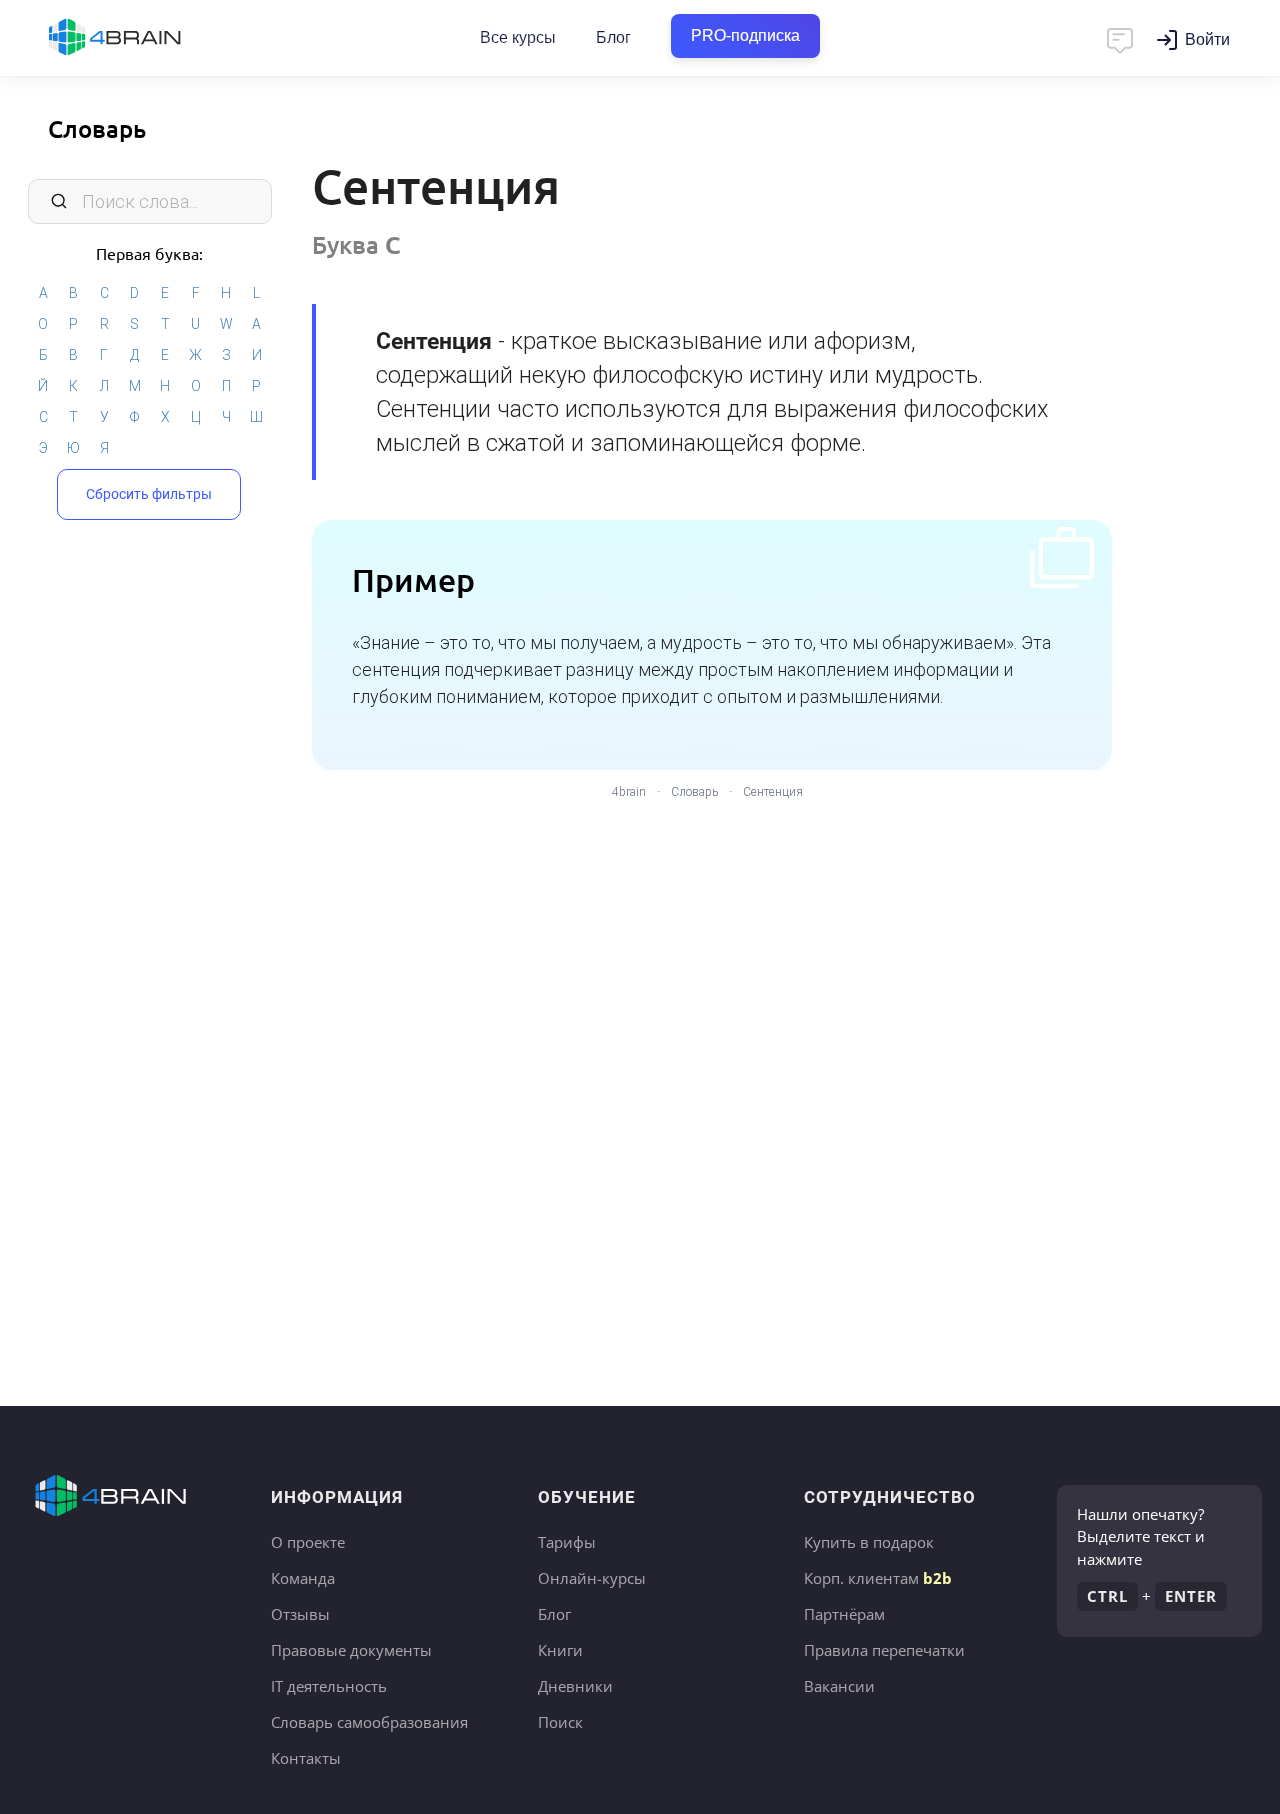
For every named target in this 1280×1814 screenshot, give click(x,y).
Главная (150, 38)
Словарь (97, 128)
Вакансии (839, 1686)
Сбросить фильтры (149, 494)
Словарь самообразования (369, 1722)
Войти (1207, 39)
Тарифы (567, 1542)
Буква (356, 244)
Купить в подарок (869, 1542)
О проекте (308, 1542)
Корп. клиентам (878, 1578)
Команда (303, 1578)
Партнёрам (844, 1614)
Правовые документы (351, 1650)
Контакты (306, 1758)
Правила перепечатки (884, 1650)
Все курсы (518, 37)
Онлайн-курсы (592, 1578)
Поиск (560, 1722)
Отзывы (300, 1614)
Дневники (575, 1686)
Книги (560, 1650)
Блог (613, 37)
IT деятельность (329, 1686)
